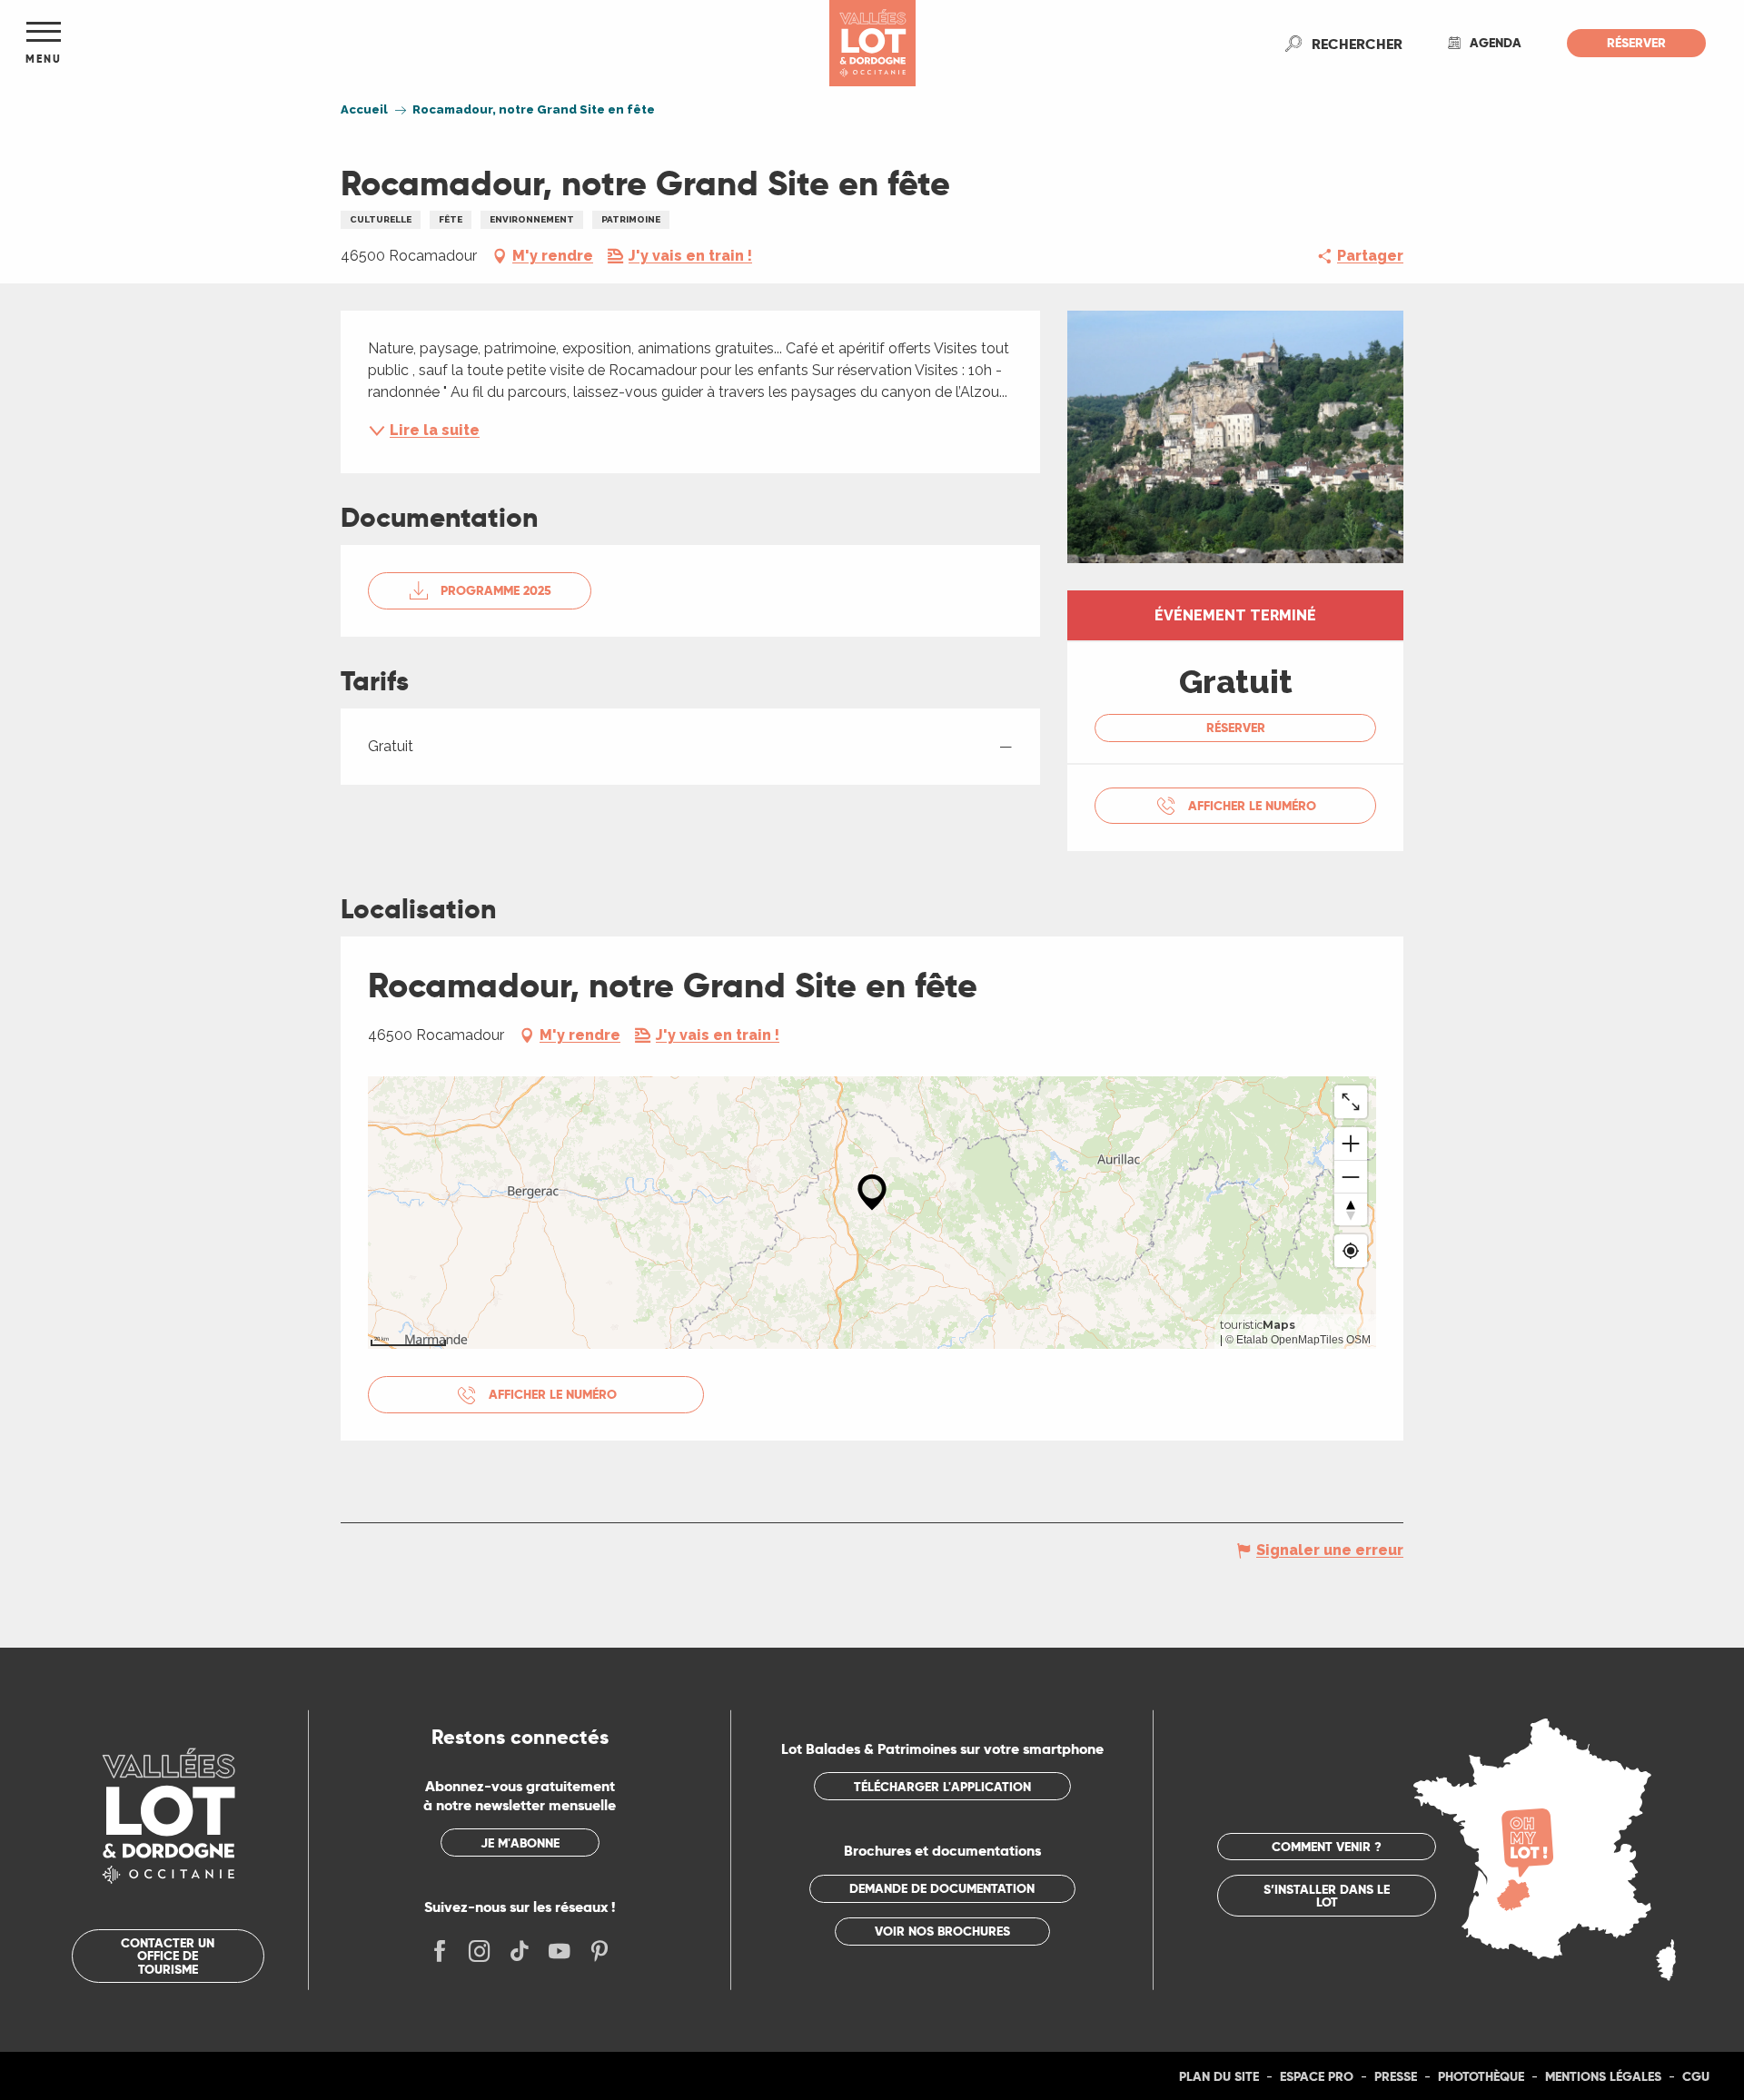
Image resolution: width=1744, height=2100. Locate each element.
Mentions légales (1603, 2076)
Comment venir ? (1327, 1847)
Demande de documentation (942, 1888)
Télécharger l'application (942, 1787)
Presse (1396, 2076)
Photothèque (1481, 2076)
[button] (1357, 44)
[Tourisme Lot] (872, 43)
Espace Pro (1317, 2076)
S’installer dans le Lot (1327, 1896)
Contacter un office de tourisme (168, 1956)
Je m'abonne (520, 1843)
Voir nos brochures (942, 1931)
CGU (1696, 2076)
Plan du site (1219, 2076)
